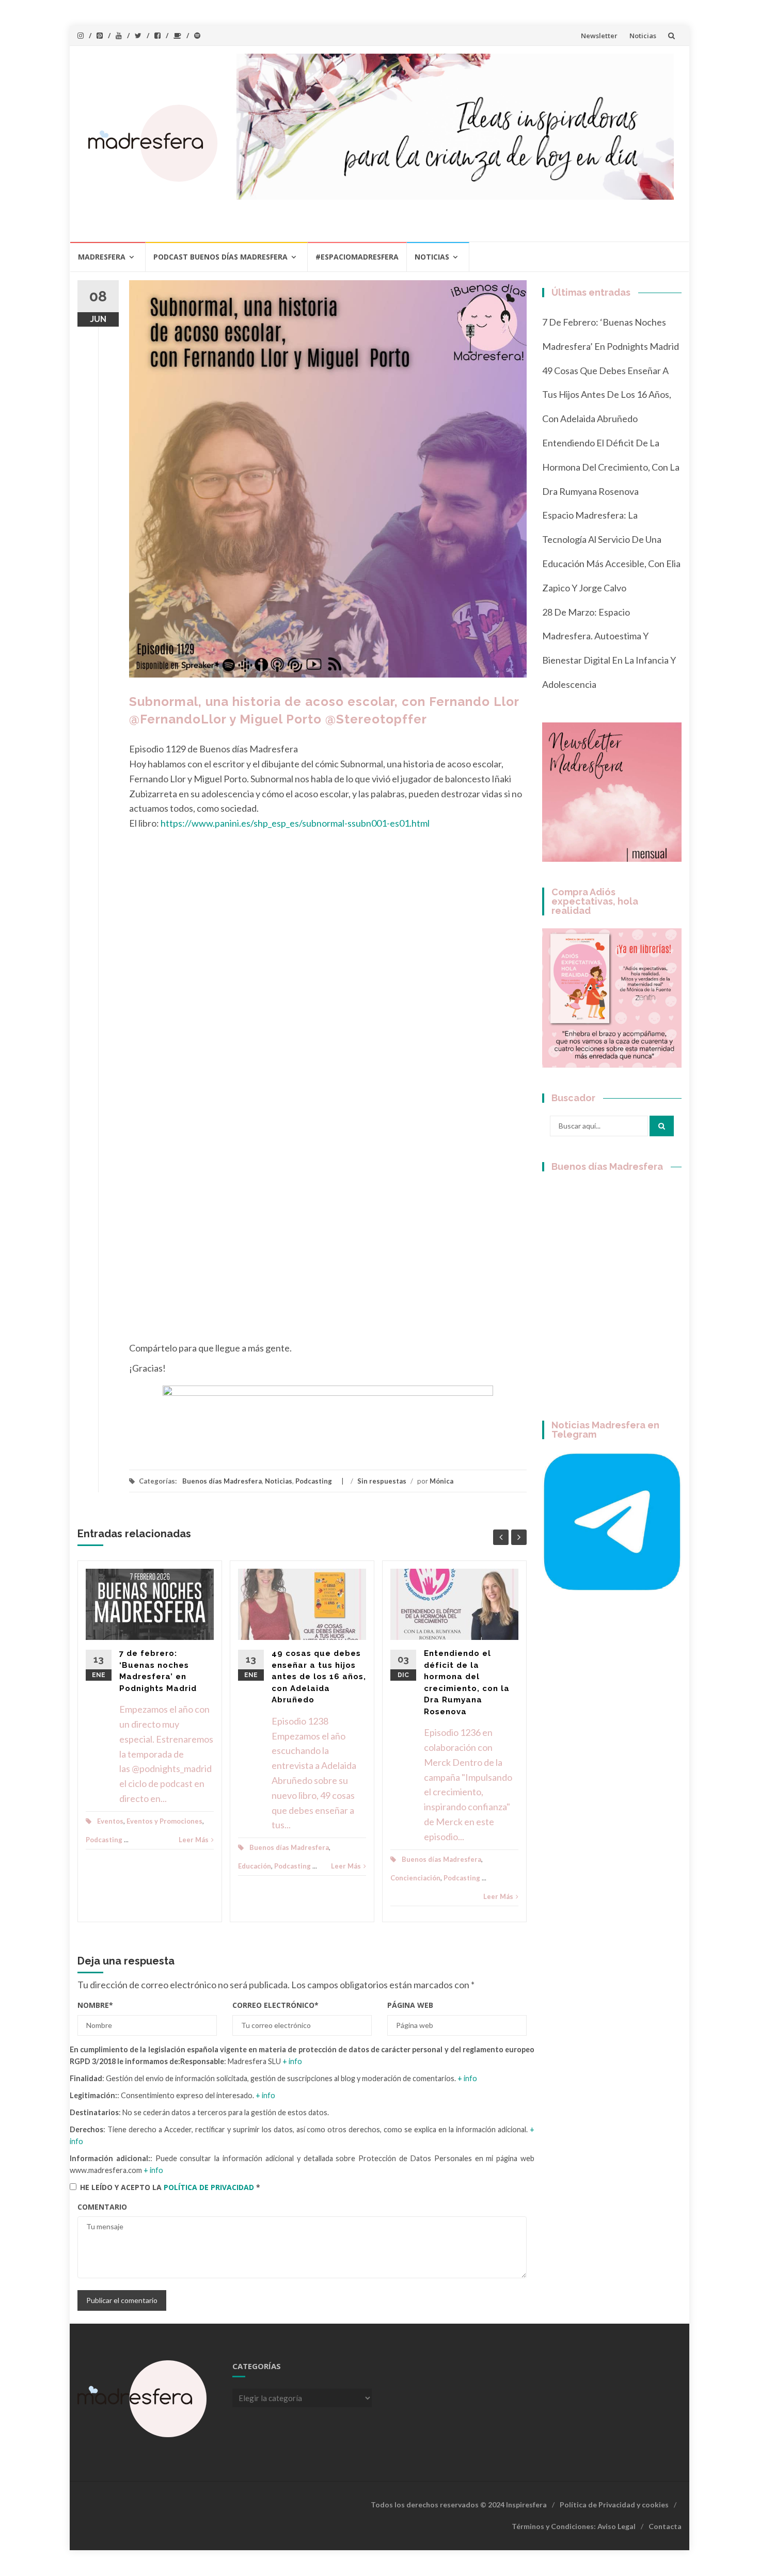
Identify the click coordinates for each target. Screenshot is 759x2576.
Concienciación (415, 1878)
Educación (255, 1866)
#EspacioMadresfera (357, 257)
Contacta (665, 2526)
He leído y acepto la (170, 2187)
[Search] (662, 1126)
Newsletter (599, 36)
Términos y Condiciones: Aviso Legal (574, 2526)
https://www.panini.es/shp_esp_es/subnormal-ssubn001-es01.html (295, 823)
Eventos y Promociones (164, 1821)
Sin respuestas (382, 1481)
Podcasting (314, 1481)
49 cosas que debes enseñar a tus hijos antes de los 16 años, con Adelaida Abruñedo (319, 1677)
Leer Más (194, 1840)
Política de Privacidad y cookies (614, 2505)
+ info (292, 2061)
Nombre (95, 2005)
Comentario (102, 2207)
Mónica (441, 1481)
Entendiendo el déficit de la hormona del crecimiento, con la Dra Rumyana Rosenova (611, 467)
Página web (410, 2005)
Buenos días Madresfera (222, 1481)
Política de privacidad (210, 2187)
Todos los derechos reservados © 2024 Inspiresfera (459, 2505)
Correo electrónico (275, 2005)
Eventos (110, 1821)
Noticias (643, 36)
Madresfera (102, 257)
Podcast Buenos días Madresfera (220, 257)
